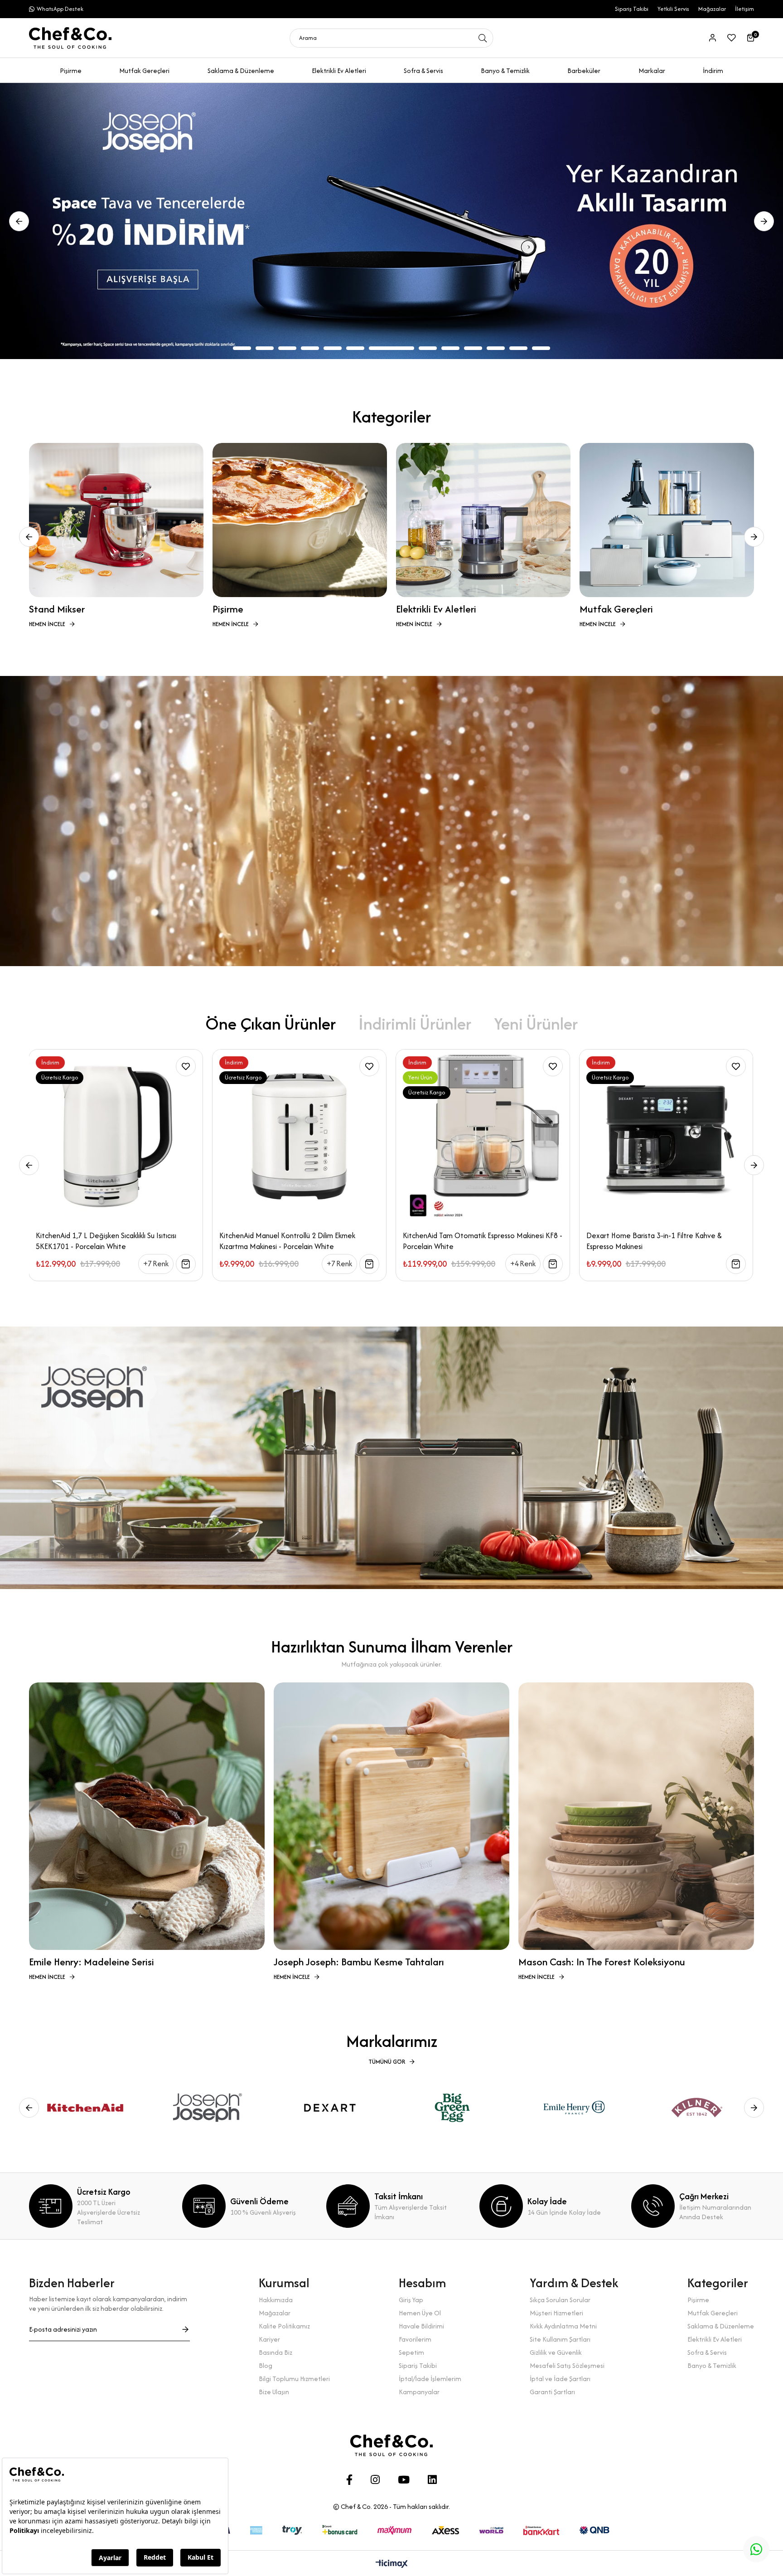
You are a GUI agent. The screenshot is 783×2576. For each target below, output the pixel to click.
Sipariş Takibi (632, 9)
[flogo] (391, 2445)
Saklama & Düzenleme (721, 2326)
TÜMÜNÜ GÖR (387, 2062)
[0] (751, 38)
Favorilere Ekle (186, 1066)
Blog (266, 2365)
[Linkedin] (432, 2480)
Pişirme (698, 2300)
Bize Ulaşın (274, 2392)
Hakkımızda (276, 2300)
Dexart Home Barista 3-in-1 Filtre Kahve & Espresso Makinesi (287, 1241)
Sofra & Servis (707, 2352)
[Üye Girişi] (713, 38)
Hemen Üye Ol (420, 2313)
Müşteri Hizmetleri (556, 2313)
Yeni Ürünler (536, 1023)
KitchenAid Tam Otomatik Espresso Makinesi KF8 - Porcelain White (116, 1241)
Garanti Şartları (552, 2392)
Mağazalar (712, 9)
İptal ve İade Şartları (560, 2379)
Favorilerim (415, 2339)
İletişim (744, 9)
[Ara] (483, 38)
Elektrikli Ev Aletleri (715, 2339)
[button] (242, 348)
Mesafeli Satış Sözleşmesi (567, 2365)
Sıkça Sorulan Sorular (560, 2300)
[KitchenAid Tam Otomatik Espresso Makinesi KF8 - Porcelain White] (116, 1136)
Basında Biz (275, 2352)
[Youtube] (404, 2480)
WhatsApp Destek (60, 9)
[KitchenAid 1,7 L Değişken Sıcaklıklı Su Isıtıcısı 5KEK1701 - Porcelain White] (666, 1136)
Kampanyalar (419, 2392)
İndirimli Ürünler (415, 1023)
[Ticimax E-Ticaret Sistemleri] (392, 2564)
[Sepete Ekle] (186, 1264)
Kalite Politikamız (284, 2326)
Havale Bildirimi (421, 2326)
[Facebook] (349, 2480)
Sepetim (411, 2352)
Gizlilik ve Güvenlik (556, 2352)
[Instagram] (375, 2480)
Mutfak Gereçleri (713, 2313)
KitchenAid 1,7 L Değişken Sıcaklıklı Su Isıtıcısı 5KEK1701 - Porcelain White (656, 1241)
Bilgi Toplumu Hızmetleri (294, 2379)
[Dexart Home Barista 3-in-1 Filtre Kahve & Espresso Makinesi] (299, 1136)
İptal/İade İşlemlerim (430, 2379)
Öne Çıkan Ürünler (271, 1023)
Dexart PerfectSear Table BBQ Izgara (464, 1235)
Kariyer (269, 2339)
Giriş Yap (411, 2300)
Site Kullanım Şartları (560, 2339)
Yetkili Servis (673, 9)
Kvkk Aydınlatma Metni (563, 2326)
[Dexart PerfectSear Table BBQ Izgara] (482, 1136)
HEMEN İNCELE (47, 624)
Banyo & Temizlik (712, 2365)
